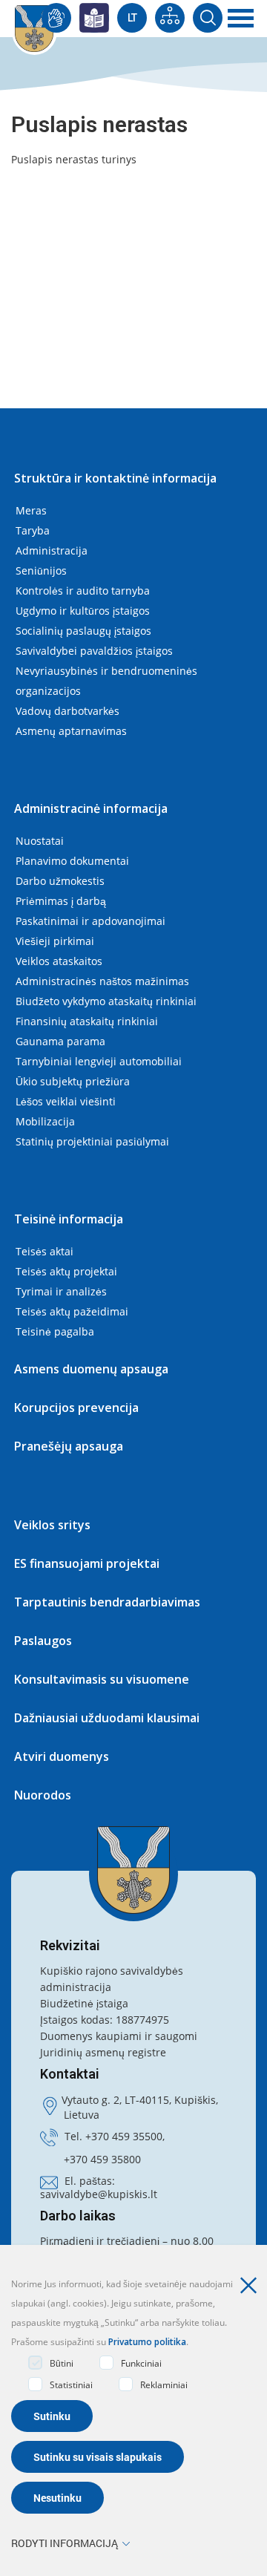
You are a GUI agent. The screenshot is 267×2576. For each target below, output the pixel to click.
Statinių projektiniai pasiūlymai (92, 1141)
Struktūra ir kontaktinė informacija (115, 478)
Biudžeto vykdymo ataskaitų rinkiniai (106, 1001)
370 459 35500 (127, 2136)
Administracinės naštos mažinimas (102, 981)
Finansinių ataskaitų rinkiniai (87, 1021)
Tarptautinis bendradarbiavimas (107, 1602)
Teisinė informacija (69, 1219)
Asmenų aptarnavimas (71, 731)
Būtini (62, 2363)
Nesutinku (57, 2498)
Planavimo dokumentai (72, 861)
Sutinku (52, 2416)
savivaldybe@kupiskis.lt (99, 2194)
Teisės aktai (44, 1251)
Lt (132, 18)
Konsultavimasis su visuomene (102, 1679)
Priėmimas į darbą (61, 901)
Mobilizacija (45, 1121)
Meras (31, 510)
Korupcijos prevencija (76, 1408)
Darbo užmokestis (60, 881)
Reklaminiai (164, 2385)
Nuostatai (40, 841)
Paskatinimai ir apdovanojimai (90, 921)
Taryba (33, 530)
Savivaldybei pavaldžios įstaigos (94, 651)
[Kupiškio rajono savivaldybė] (133, 1870)
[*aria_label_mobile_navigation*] (241, 19)
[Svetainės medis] (170, 18)
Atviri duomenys (62, 1756)
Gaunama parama (60, 1041)
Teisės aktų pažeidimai (72, 1311)
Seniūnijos (41, 571)
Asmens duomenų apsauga (91, 1369)
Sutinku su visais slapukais (98, 2457)
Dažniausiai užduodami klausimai (107, 1718)
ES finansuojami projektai (87, 1563)
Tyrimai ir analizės (61, 1291)
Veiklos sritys (52, 1525)
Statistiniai (71, 2385)
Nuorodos (43, 1795)
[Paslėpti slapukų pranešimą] (252, 2286)
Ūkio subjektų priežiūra (73, 1081)
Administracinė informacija (91, 808)
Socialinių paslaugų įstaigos (83, 631)
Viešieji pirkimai (55, 941)
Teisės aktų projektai (66, 1271)
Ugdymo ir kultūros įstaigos (83, 611)
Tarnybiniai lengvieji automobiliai (99, 1061)
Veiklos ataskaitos (59, 961)
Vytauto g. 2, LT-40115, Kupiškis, (140, 2100)
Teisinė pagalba (55, 1331)
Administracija (52, 550)
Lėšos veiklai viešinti (66, 1101)
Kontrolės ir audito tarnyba (83, 591)
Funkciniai (141, 2363)
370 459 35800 (105, 2159)
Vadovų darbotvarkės (67, 711)
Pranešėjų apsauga (69, 1446)
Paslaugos (43, 1641)
